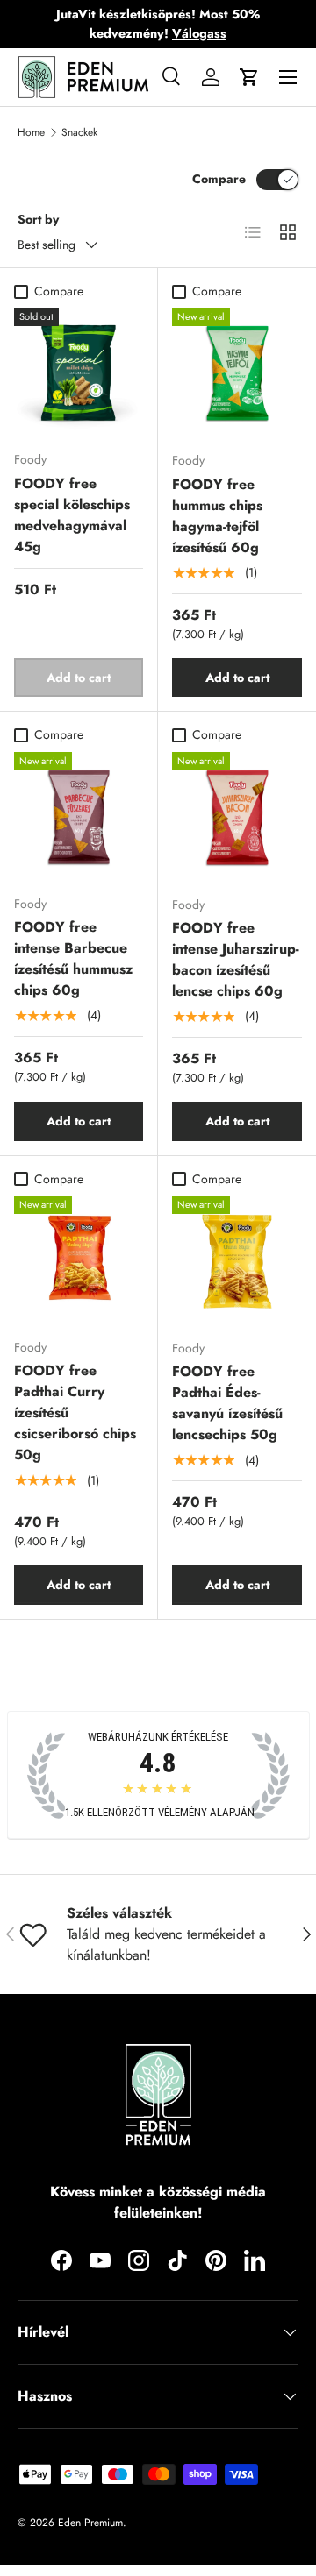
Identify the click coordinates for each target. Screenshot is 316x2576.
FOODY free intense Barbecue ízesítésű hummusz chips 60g (73, 958)
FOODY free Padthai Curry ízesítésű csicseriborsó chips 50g (75, 1412)
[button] (249, 77)
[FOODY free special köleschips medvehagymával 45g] (79, 372)
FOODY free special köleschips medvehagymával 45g (72, 515)
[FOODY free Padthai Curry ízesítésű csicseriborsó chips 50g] (79, 1260)
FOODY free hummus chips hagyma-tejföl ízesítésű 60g (217, 516)
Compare (219, 179)
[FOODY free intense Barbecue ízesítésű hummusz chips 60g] (79, 816)
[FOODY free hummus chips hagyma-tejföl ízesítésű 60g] (237, 373)
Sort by (38, 219)
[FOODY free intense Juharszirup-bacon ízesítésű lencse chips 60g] (237, 817)
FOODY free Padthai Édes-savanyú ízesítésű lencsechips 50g (227, 1403)
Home (31, 132)
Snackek (79, 132)
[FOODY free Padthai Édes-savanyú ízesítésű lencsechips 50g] (237, 1260)
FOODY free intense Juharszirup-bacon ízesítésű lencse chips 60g (236, 959)
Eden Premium (90, 2523)
